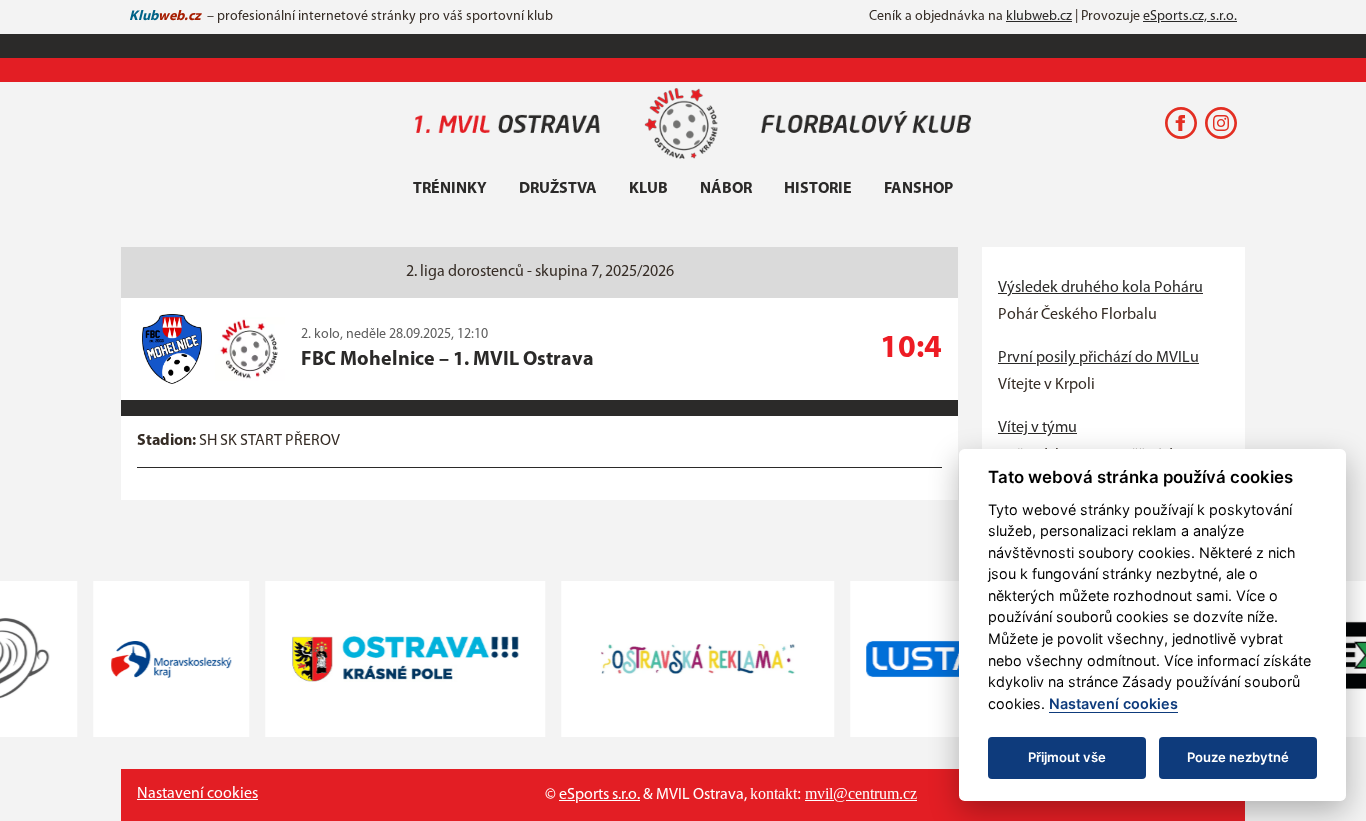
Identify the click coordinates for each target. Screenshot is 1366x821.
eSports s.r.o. (599, 795)
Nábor (726, 189)
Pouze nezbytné (1238, 757)
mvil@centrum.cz (861, 793)
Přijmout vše (1067, 757)
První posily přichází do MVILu (1098, 358)
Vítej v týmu (1037, 428)
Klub (648, 189)
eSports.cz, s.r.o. (1190, 16)
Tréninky (450, 189)
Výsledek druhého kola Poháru (1100, 288)
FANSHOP (918, 189)
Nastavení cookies (197, 794)
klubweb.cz (1039, 16)
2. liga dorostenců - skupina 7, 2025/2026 (540, 272)
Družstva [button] (558, 189)
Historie (818, 189)
